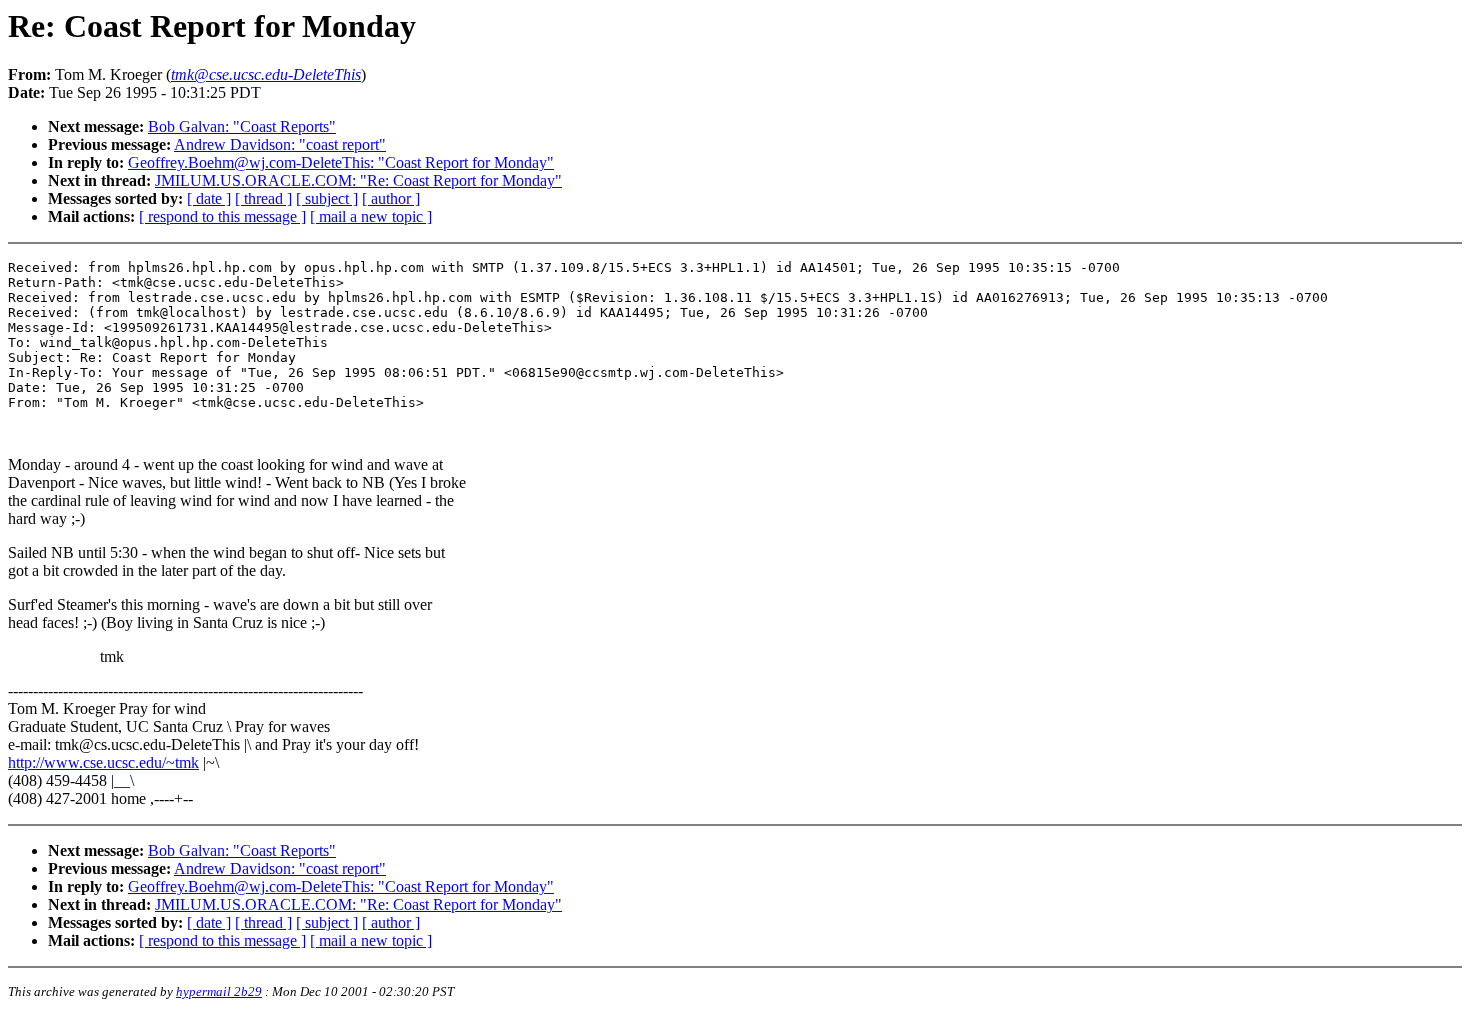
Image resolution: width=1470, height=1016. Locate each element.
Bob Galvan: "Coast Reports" (242, 126)
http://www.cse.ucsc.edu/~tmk (103, 762)
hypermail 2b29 (219, 991)
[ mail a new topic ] (371, 216)
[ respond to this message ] (222, 216)
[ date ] (209, 198)
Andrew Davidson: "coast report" (280, 144)
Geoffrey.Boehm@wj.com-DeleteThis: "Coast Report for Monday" (341, 162)
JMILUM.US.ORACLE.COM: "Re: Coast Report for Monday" (358, 180)
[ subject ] (327, 198)
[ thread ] (263, 198)
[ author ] (391, 198)
